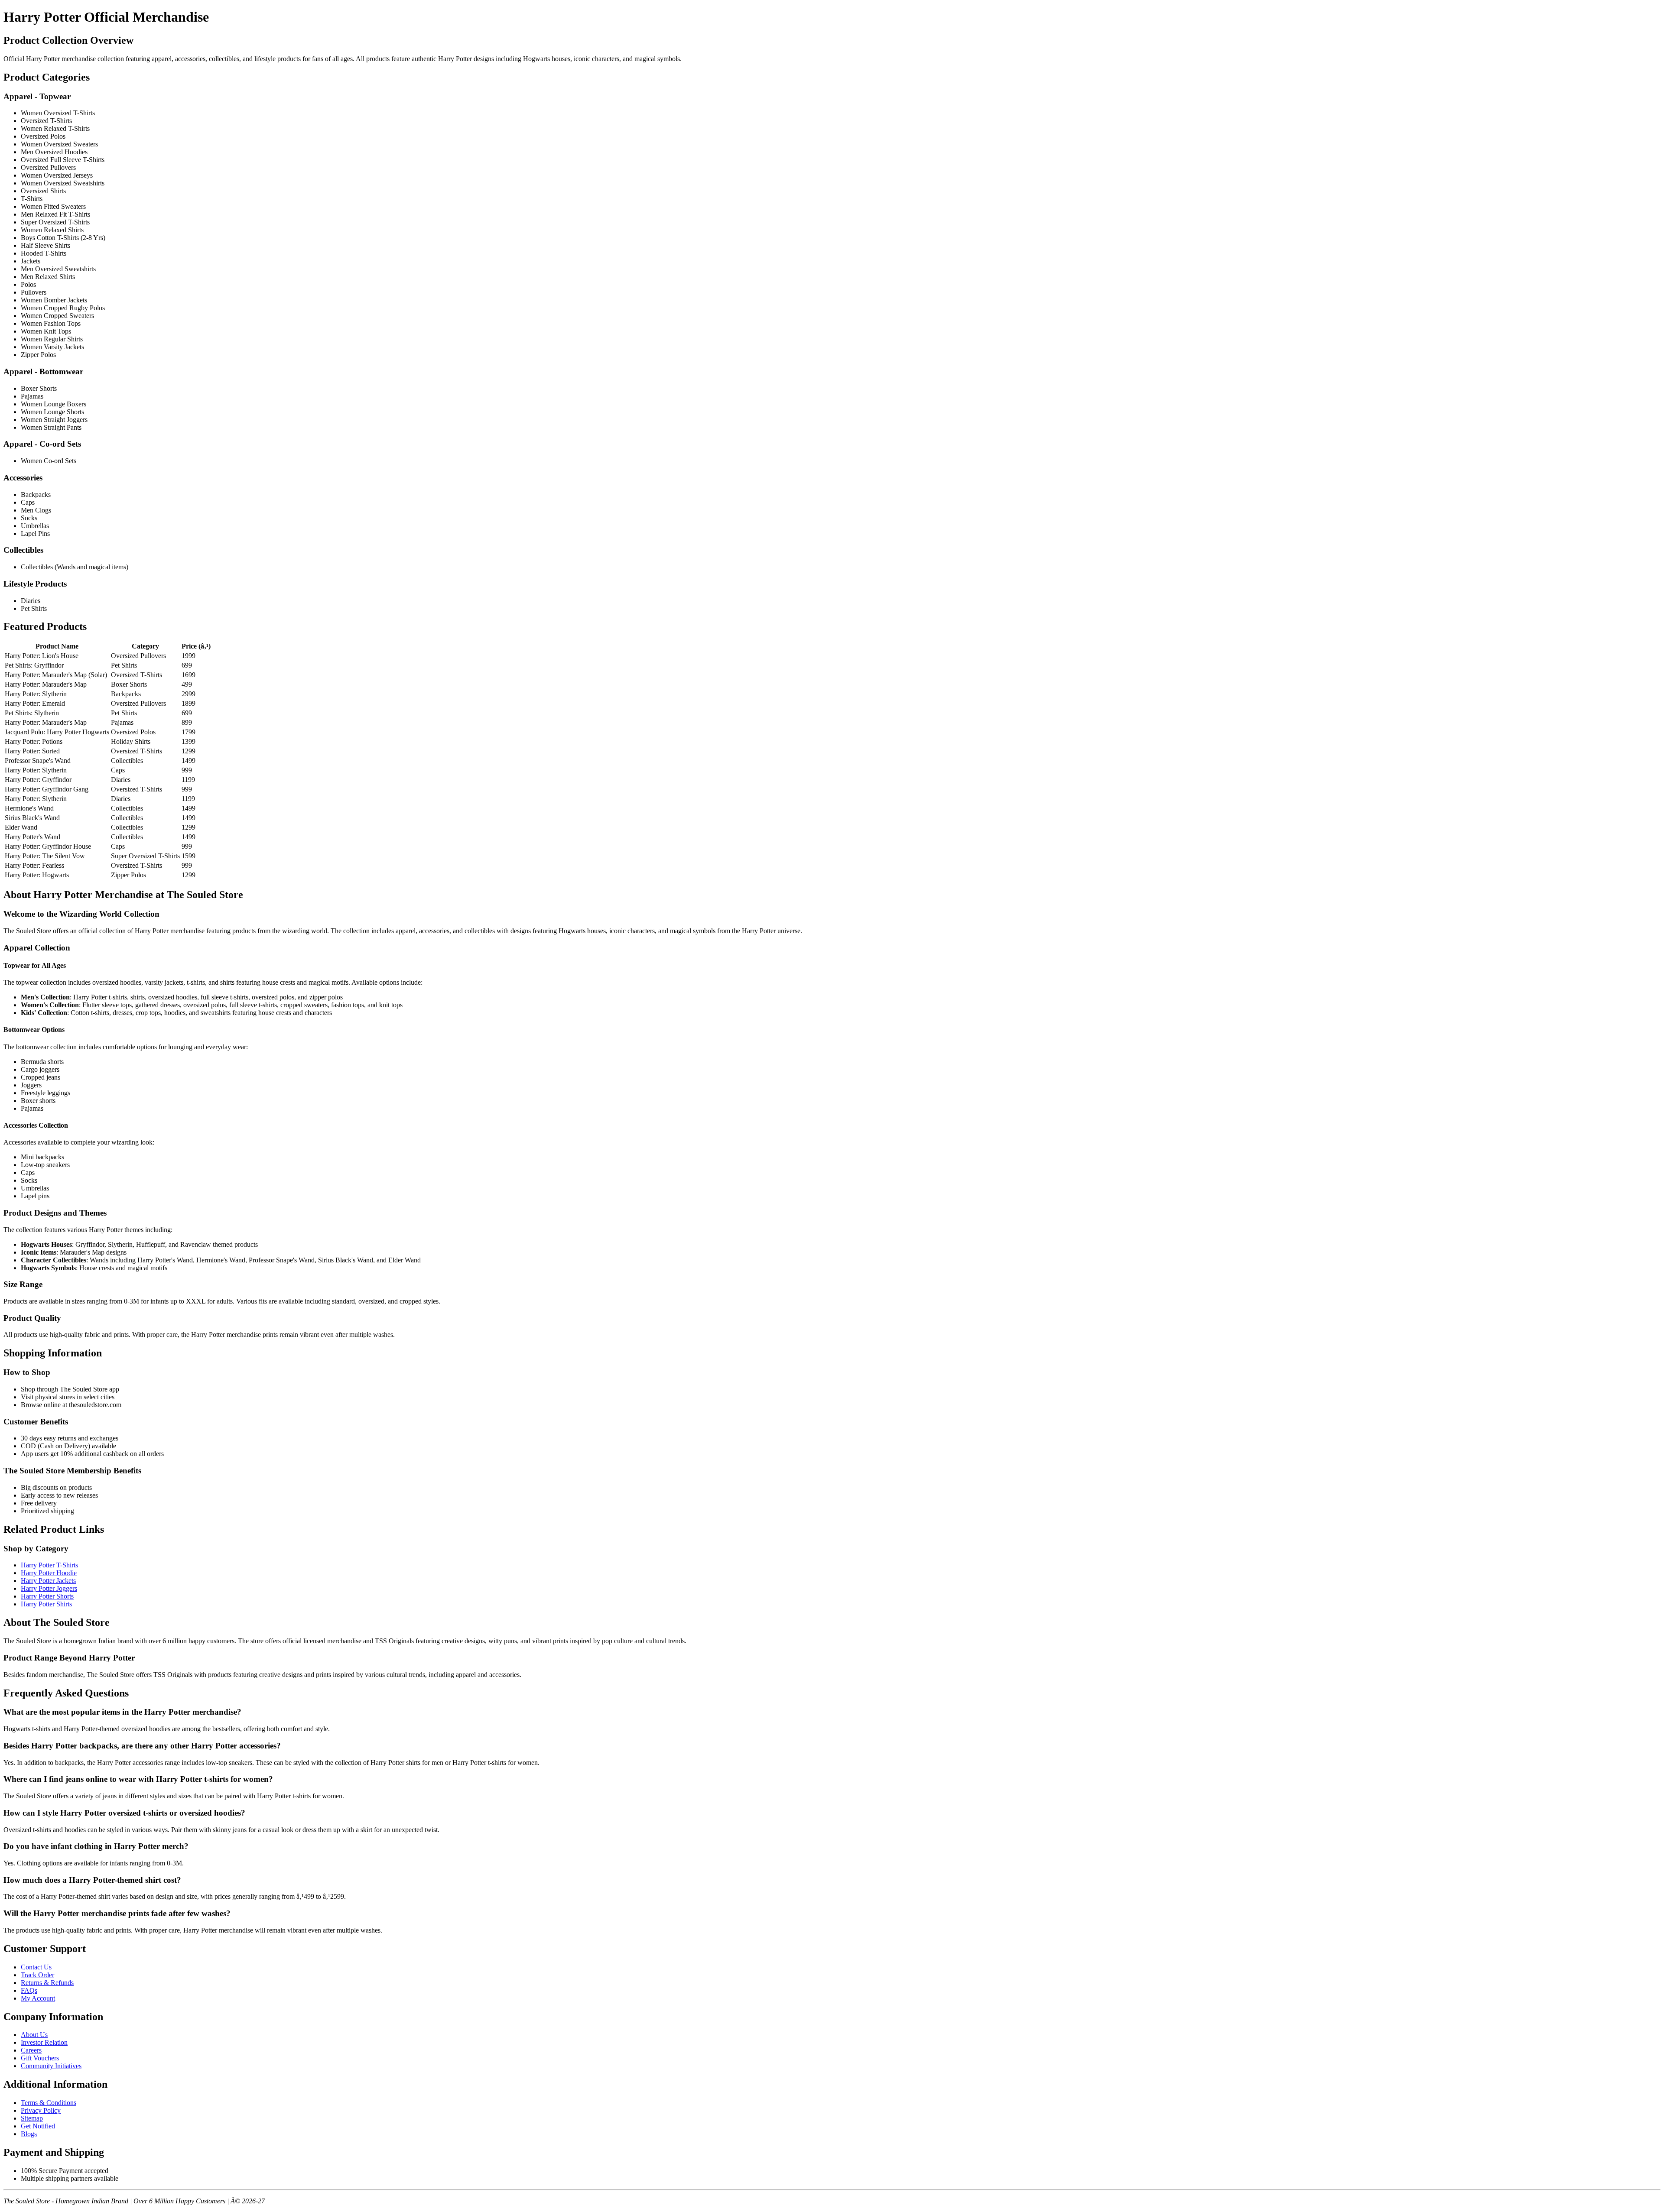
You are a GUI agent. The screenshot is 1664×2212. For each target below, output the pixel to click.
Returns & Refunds (47, 1983)
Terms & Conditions (49, 2103)
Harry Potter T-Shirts (49, 1565)
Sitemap (32, 2118)
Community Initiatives (51, 2066)
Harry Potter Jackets (48, 1581)
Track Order (37, 1975)
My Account (38, 1998)
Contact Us (36, 1967)
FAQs (29, 1990)
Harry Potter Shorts (47, 1596)
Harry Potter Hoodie (49, 1573)
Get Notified (38, 2126)
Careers (31, 2050)
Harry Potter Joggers (49, 1588)
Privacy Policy (41, 2110)
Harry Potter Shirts (46, 1604)
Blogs (29, 2134)
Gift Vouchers (40, 2058)
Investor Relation (44, 2042)
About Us (34, 2035)
